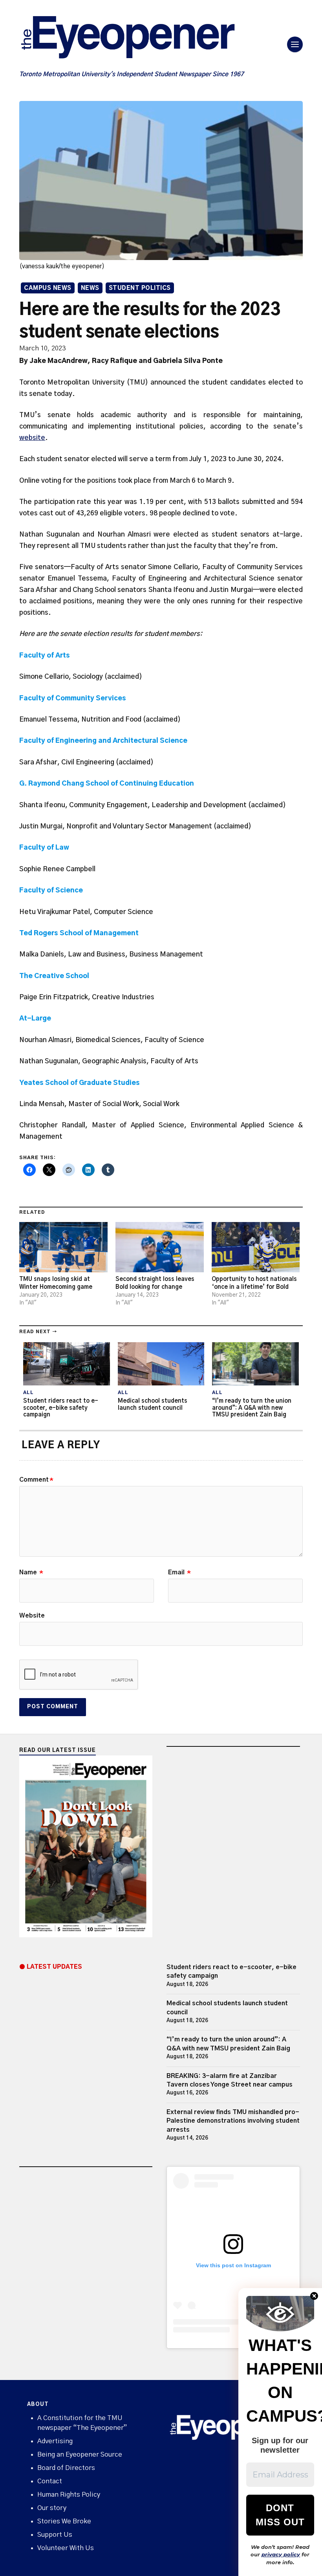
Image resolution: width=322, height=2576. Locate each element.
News (90, 288)
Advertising (55, 2441)
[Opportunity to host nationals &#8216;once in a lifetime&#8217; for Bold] (256, 1247)
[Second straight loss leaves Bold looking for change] (160, 1247)
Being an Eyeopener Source (80, 2454)
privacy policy (281, 2554)
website (32, 438)
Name (31, 1572)
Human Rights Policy (69, 2494)
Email (179, 1572)
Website (32, 1616)
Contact (50, 2481)
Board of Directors (66, 2468)
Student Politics (140, 288)
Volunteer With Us (66, 2548)
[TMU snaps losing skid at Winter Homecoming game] (63, 1247)
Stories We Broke (64, 2521)
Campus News (48, 288)
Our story (52, 2508)
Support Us (55, 2535)
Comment (36, 1480)
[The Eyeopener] (143, 40)
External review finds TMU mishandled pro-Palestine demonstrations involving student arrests (233, 2121)
